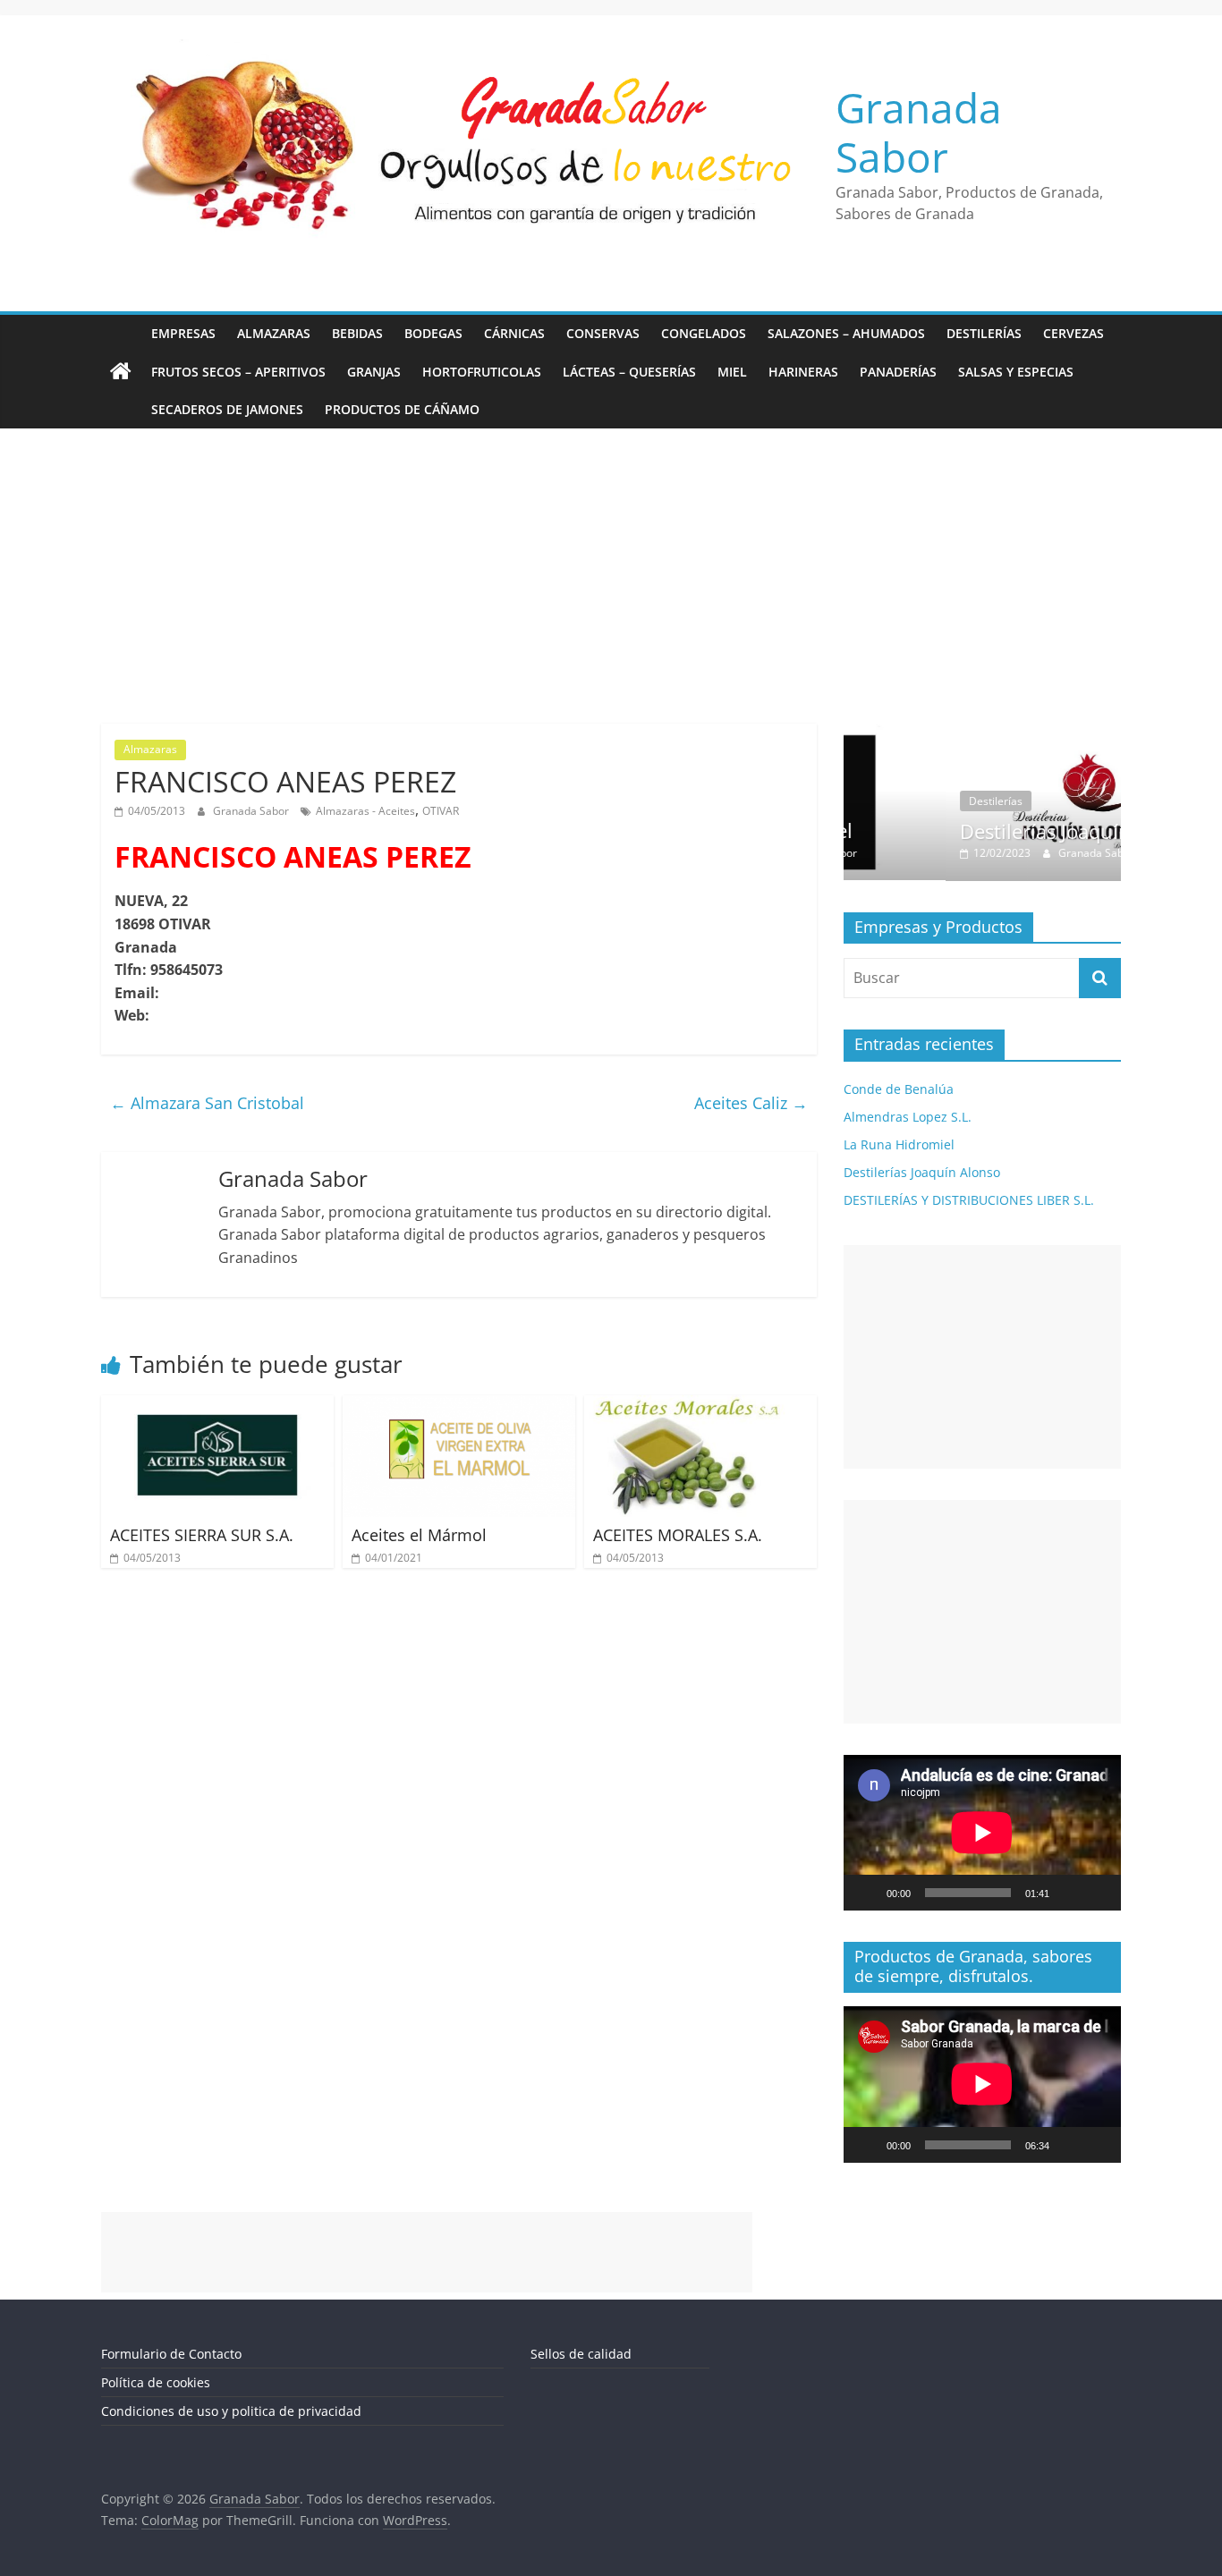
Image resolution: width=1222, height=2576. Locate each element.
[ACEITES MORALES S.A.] (700, 1406)
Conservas (603, 333)
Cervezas (1073, 333)
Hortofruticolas (482, 372)
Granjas (374, 372)
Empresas (183, 333)
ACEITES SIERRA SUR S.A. (202, 1535)
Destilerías (984, 333)
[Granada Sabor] (121, 372)
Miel (732, 372)
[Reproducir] (867, 1893)
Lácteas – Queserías (629, 372)
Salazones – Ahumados (846, 333)
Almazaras (274, 333)
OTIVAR (441, 811)
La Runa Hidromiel (899, 1144)
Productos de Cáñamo (402, 409)
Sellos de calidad (581, 2354)
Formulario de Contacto (171, 2354)
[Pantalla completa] (1098, 1893)
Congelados (704, 333)
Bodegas (433, 333)
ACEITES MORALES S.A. (678, 1535)
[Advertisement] (611, 563)
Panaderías (898, 372)
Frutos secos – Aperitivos (238, 372)
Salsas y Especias (1016, 372)
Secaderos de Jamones (227, 409)
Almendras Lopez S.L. (908, 1117)
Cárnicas (514, 333)
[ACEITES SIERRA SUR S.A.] (217, 1406)
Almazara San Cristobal (207, 1103)
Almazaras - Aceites (365, 811)
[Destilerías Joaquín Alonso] (989, 733)
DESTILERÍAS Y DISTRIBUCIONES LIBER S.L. (969, 1200)
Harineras (803, 372)
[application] (982, 1833)
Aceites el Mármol (419, 1535)
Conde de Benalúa (899, 1089)
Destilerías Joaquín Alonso (984, 831)
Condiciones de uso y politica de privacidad (231, 2411)
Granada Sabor (919, 132)
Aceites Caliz (751, 1103)
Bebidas (357, 333)
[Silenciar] (1069, 1893)
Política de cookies (156, 2382)
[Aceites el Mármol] (459, 1406)
